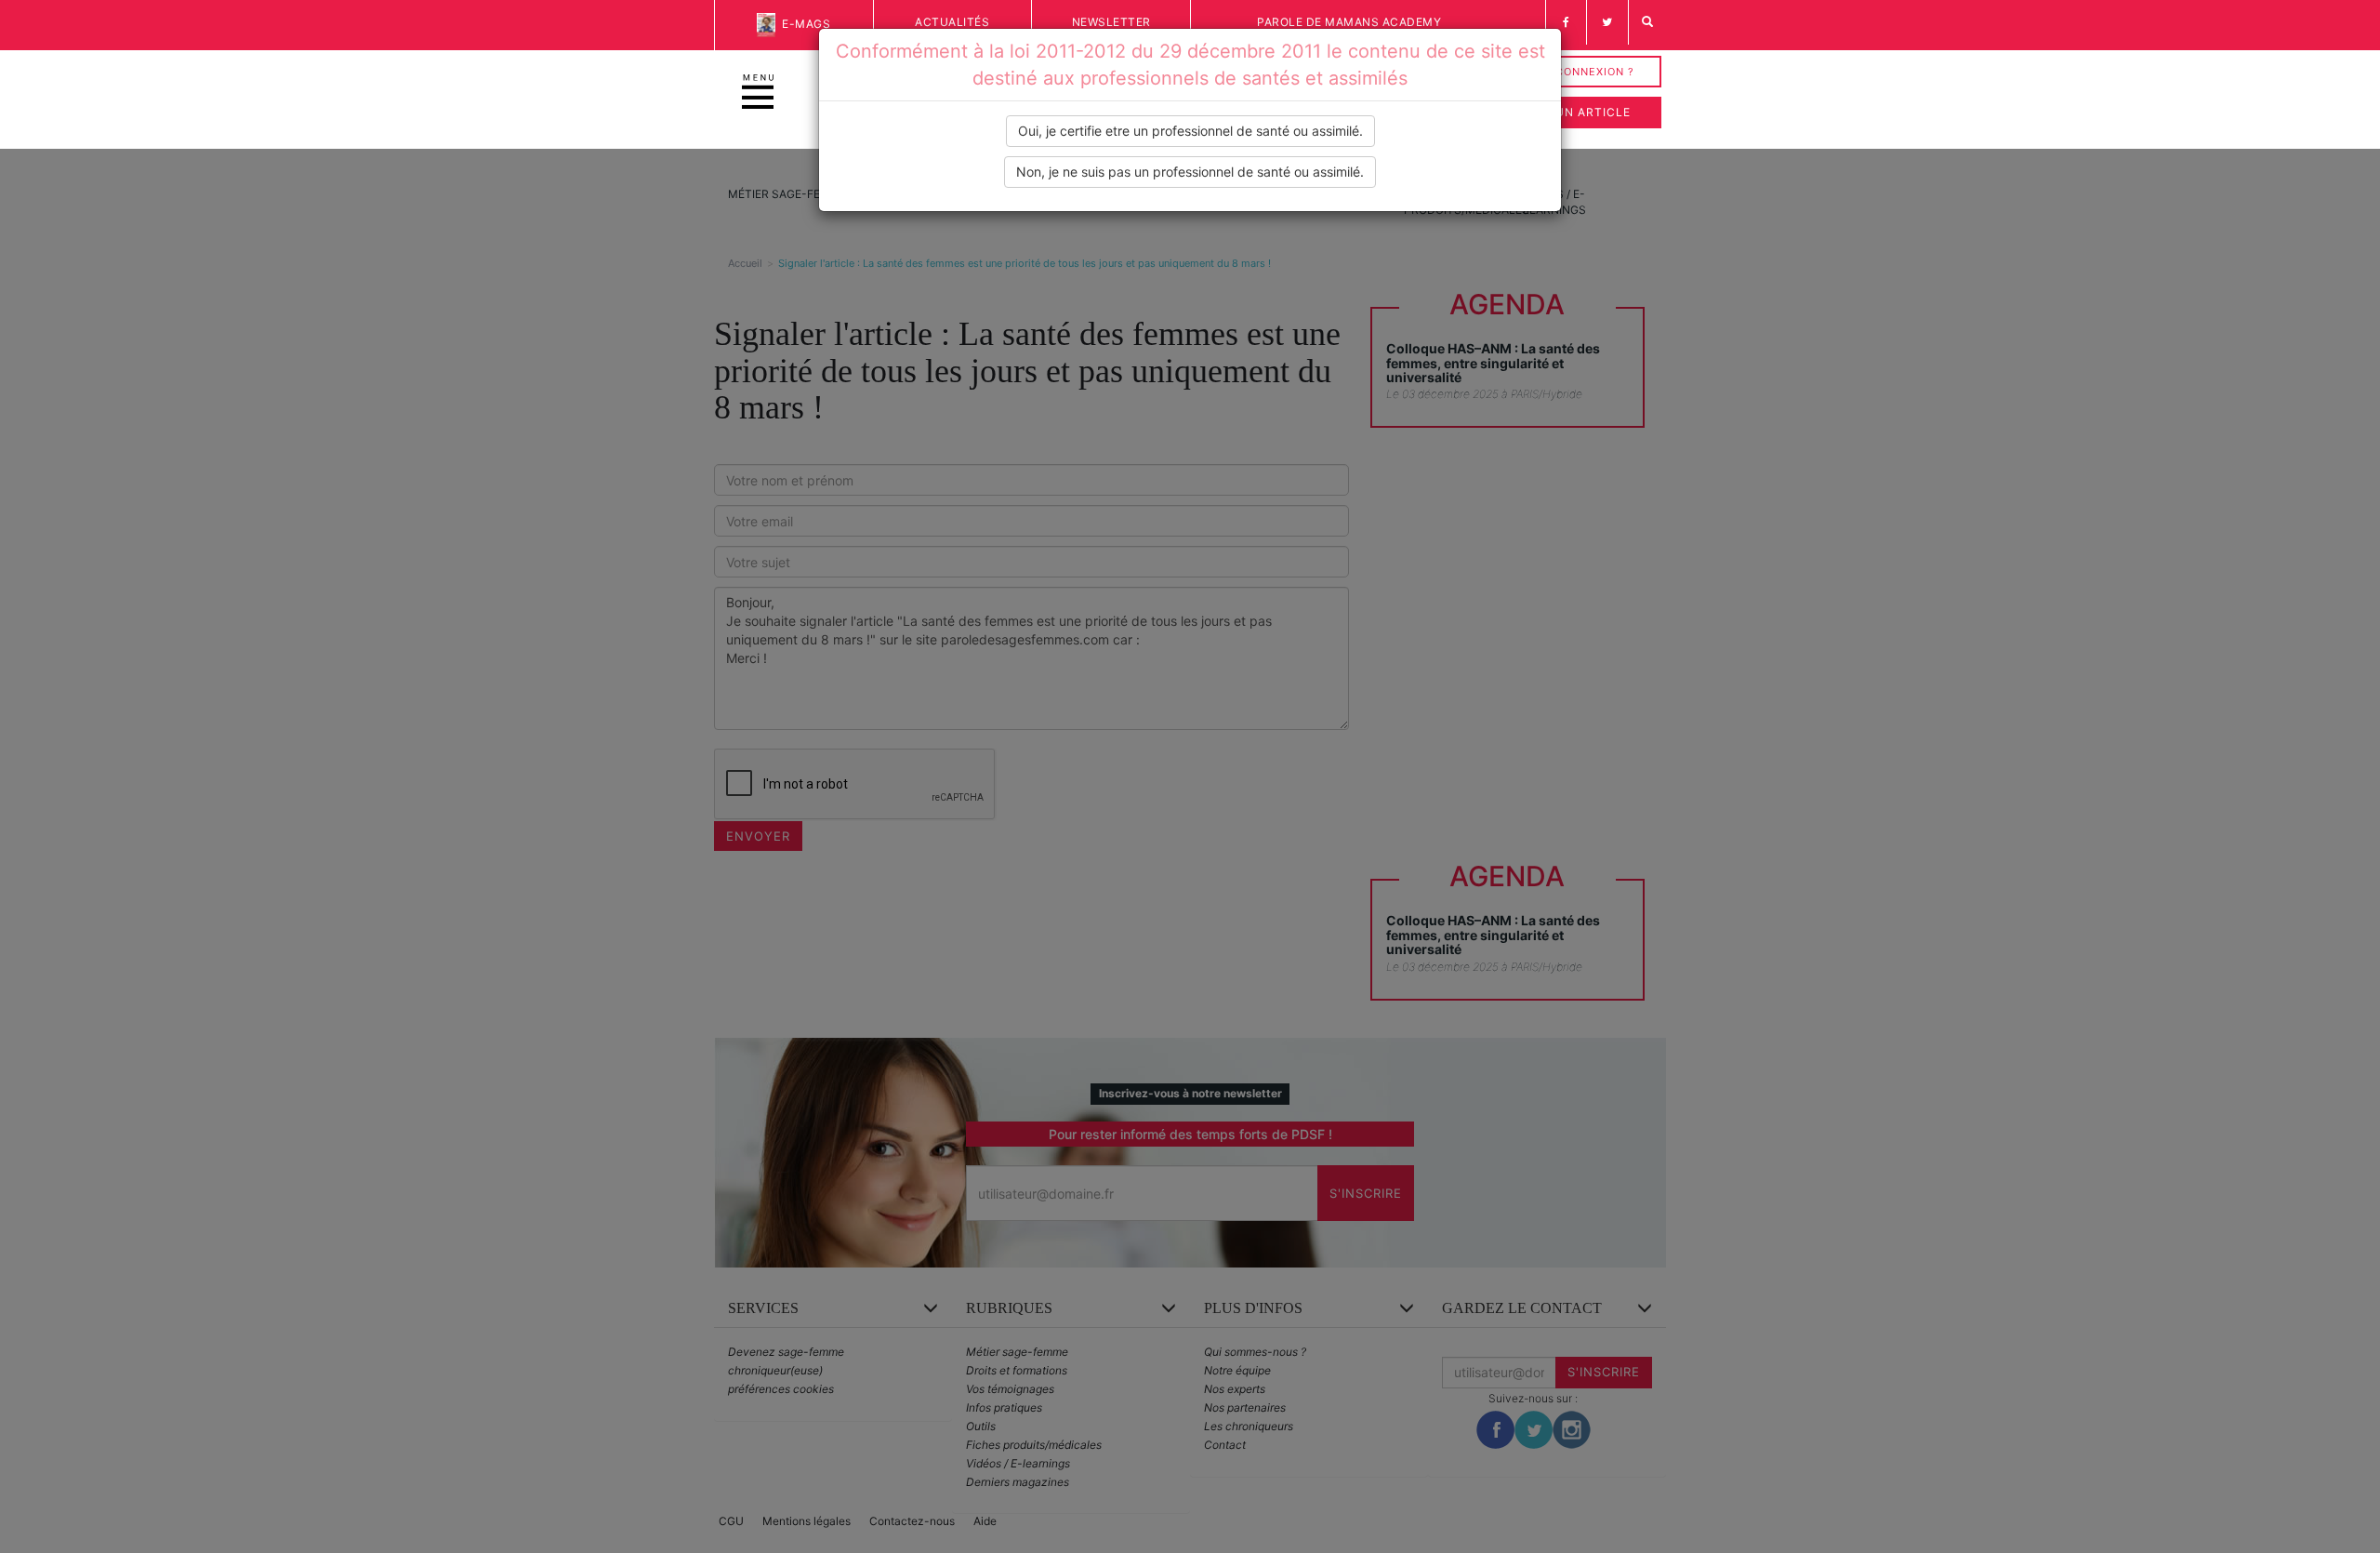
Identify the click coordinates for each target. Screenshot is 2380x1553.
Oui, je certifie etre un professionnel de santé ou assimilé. (1190, 131)
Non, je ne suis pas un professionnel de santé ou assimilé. (1190, 172)
